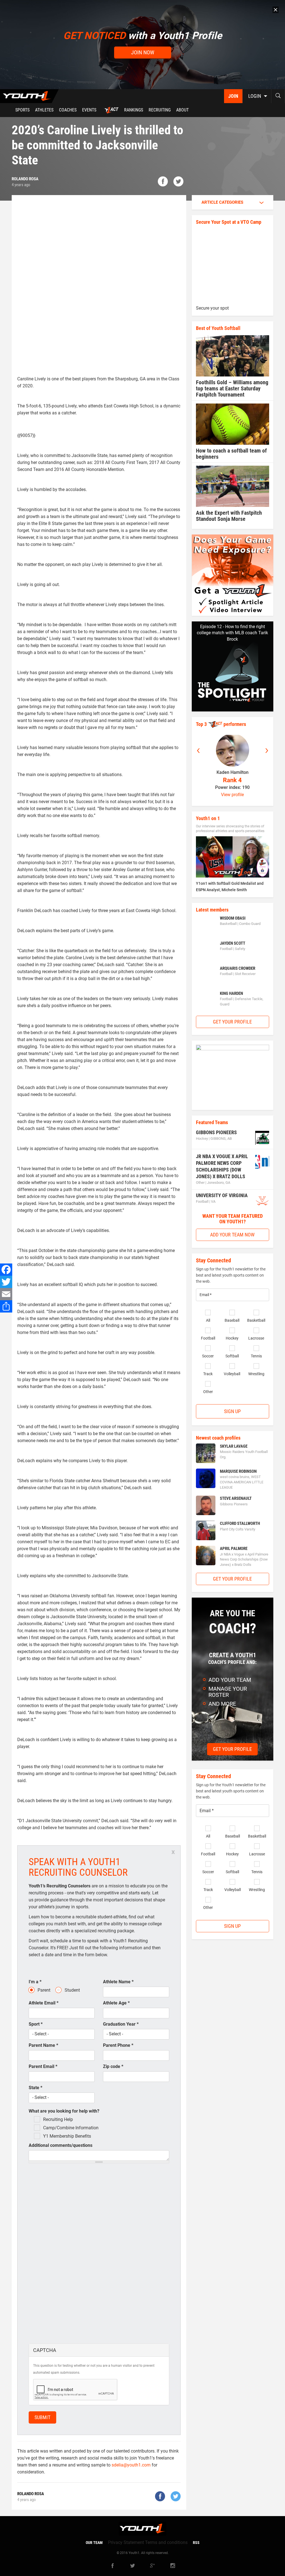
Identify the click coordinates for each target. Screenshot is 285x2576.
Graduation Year (121, 2024)
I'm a (35, 1982)
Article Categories (222, 202)
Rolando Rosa (25, 179)
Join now (143, 52)
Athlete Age (116, 2003)
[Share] (6, 1306)
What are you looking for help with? (64, 2111)
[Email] (6, 1294)
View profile (232, 795)
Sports (22, 110)
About (182, 110)
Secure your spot (212, 308)
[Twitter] (6, 1282)
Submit (42, 2417)
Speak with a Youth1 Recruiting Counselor (78, 1867)
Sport (36, 2024)
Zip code (113, 2066)
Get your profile (232, 1022)
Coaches (68, 110)
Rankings (134, 110)
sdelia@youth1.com (131, 2465)
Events (89, 110)
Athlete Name (118, 1982)
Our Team (94, 2543)
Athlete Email (44, 2003)
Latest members (212, 910)
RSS (196, 2543)
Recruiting (160, 110)
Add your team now (232, 1235)
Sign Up (232, 1411)
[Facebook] (6, 1270)
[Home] (29, 96)
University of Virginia (222, 1195)
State (35, 2088)
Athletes (44, 110)
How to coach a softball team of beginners (231, 454)
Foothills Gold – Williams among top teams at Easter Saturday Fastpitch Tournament (232, 388)
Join (233, 96)
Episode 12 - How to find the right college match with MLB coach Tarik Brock (232, 633)
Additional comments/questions (61, 2145)
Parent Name (43, 2045)
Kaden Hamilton (233, 772)
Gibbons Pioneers (216, 1132)
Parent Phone (118, 2045)
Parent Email (43, 2066)
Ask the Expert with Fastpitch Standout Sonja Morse (229, 516)
